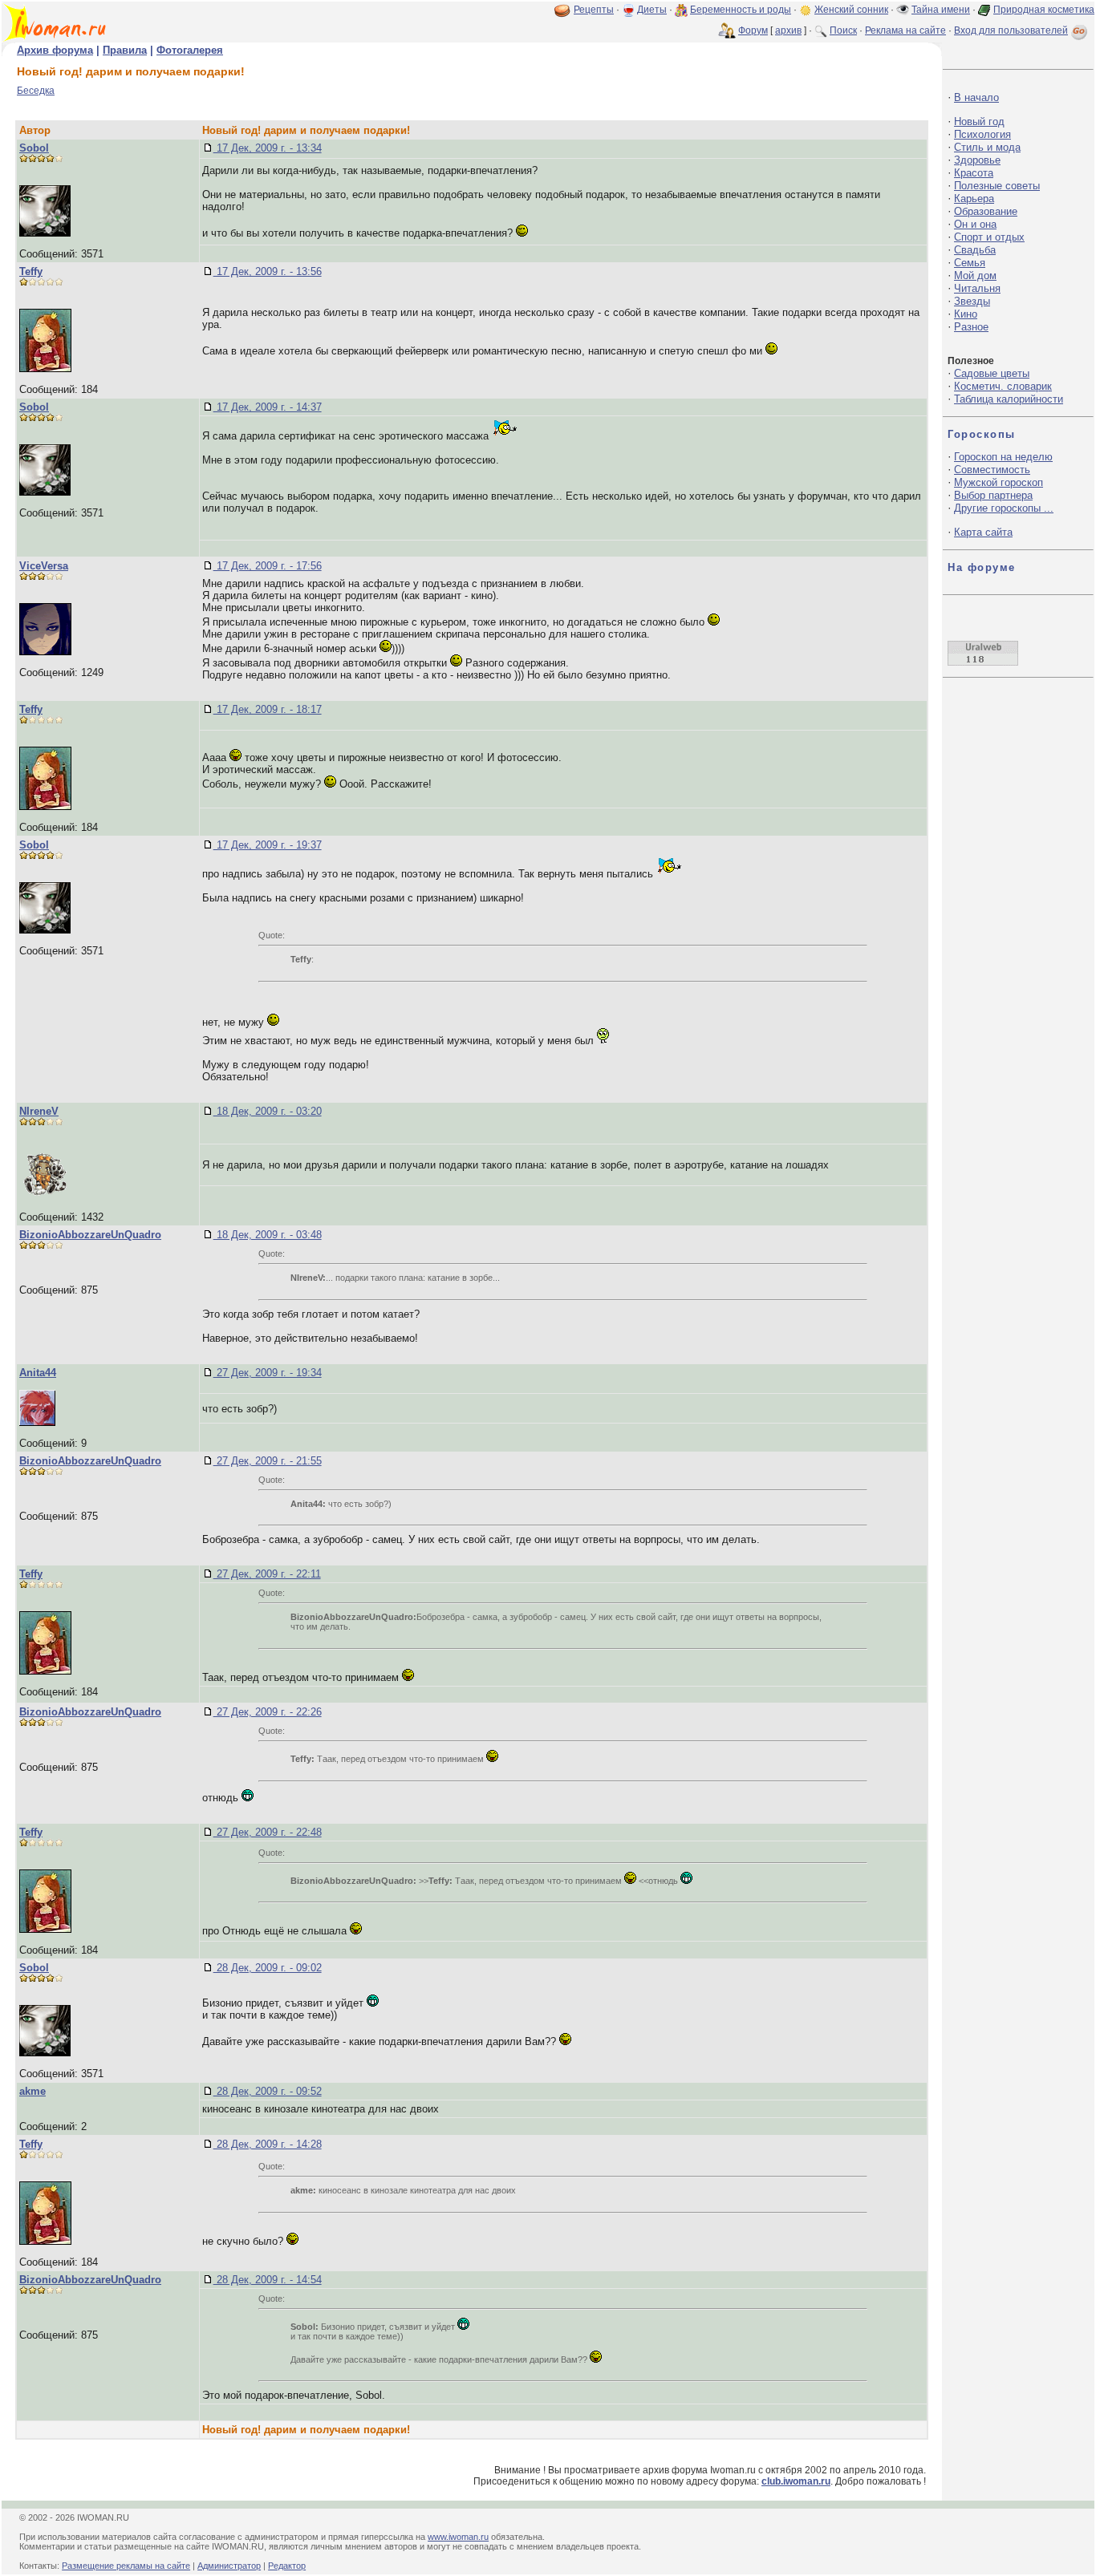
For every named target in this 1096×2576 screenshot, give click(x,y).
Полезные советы (997, 186)
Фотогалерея (190, 50)
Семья (970, 263)
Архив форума (55, 50)
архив (788, 30)
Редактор (287, 2566)
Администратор (229, 2566)
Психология (982, 134)
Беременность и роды (741, 10)
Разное (971, 327)
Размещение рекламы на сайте (126, 2566)
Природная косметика (1044, 10)
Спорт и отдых (989, 237)
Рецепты (594, 10)
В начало (976, 97)
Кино (966, 314)
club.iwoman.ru (796, 2481)
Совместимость (992, 470)
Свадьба (975, 250)
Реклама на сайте (905, 30)
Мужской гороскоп (999, 482)
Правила (125, 50)
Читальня (977, 288)
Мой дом (975, 275)
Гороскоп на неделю (1003, 457)
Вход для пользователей (1011, 30)
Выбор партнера (993, 495)
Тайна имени (941, 10)
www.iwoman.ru (458, 2537)
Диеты (652, 10)
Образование (986, 211)
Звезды (972, 301)
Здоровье (977, 160)
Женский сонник (851, 10)
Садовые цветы (992, 373)
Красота (974, 173)
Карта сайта (983, 532)
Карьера (974, 198)
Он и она (975, 224)
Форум (753, 30)
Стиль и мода (987, 147)
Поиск (843, 30)
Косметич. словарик (1003, 386)
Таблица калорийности (1009, 399)
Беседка (36, 91)
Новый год (979, 122)
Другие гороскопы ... (1004, 508)
